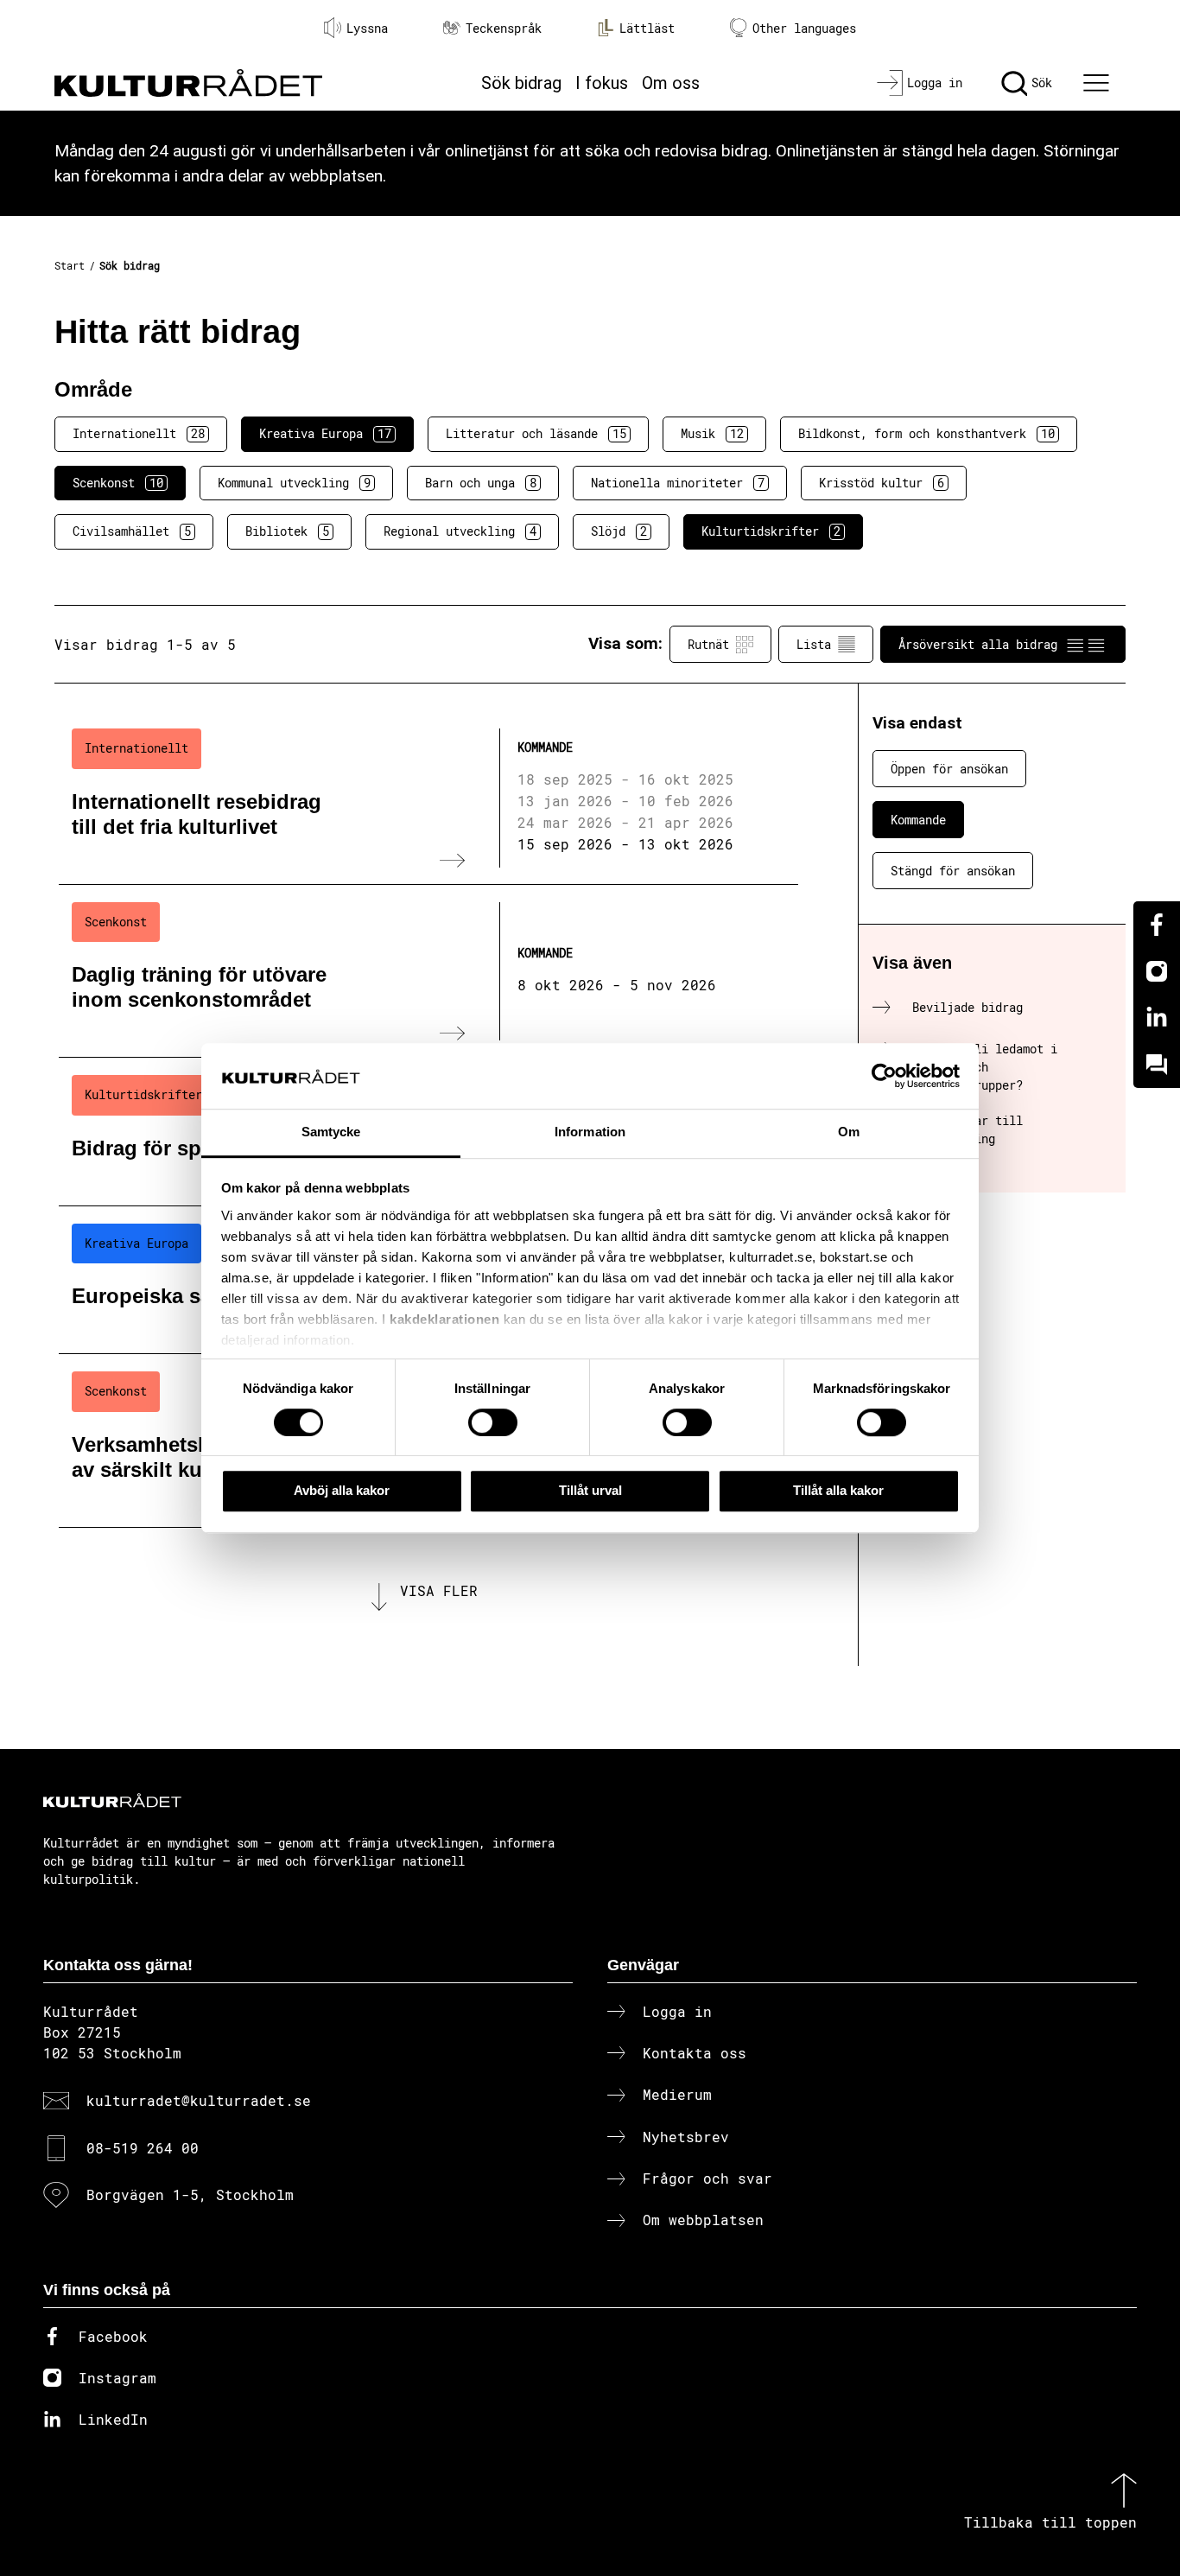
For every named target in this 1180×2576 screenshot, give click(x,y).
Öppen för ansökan (949, 769)
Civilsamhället (132, 531)
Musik (712, 433)
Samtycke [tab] (331, 1132)
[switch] (493, 1422)
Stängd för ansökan (953, 871)
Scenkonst (118, 483)
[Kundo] (1157, 1065)
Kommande (918, 820)
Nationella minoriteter (678, 483)
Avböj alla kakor (342, 1490)
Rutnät (708, 644)
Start (70, 265)
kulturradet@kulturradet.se (199, 2100)
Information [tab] (590, 1132)
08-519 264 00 (143, 2148)
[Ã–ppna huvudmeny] (1099, 83)
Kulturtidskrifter (771, 531)
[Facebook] (1157, 925)
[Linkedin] (1157, 1018)
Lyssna (367, 28)
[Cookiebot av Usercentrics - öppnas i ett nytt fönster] (884, 1076)
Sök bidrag (521, 83)
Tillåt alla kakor (838, 1490)
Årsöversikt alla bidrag (978, 644)
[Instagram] (1157, 971)
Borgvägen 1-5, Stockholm (190, 2194)
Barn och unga (481, 483)
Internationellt (139, 433)
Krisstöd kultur (882, 483)
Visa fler (439, 1590)
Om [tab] (849, 1132)
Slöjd (619, 531)
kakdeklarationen (444, 1319)
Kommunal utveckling (294, 483)
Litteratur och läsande (536, 433)
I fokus (602, 83)
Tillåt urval (590, 1490)
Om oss (671, 83)
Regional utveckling (460, 531)
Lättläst (647, 28)
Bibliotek (287, 531)
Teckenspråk (504, 28)
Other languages (804, 28)
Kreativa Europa (325, 433)
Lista (814, 644)
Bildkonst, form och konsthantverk (926, 433)
